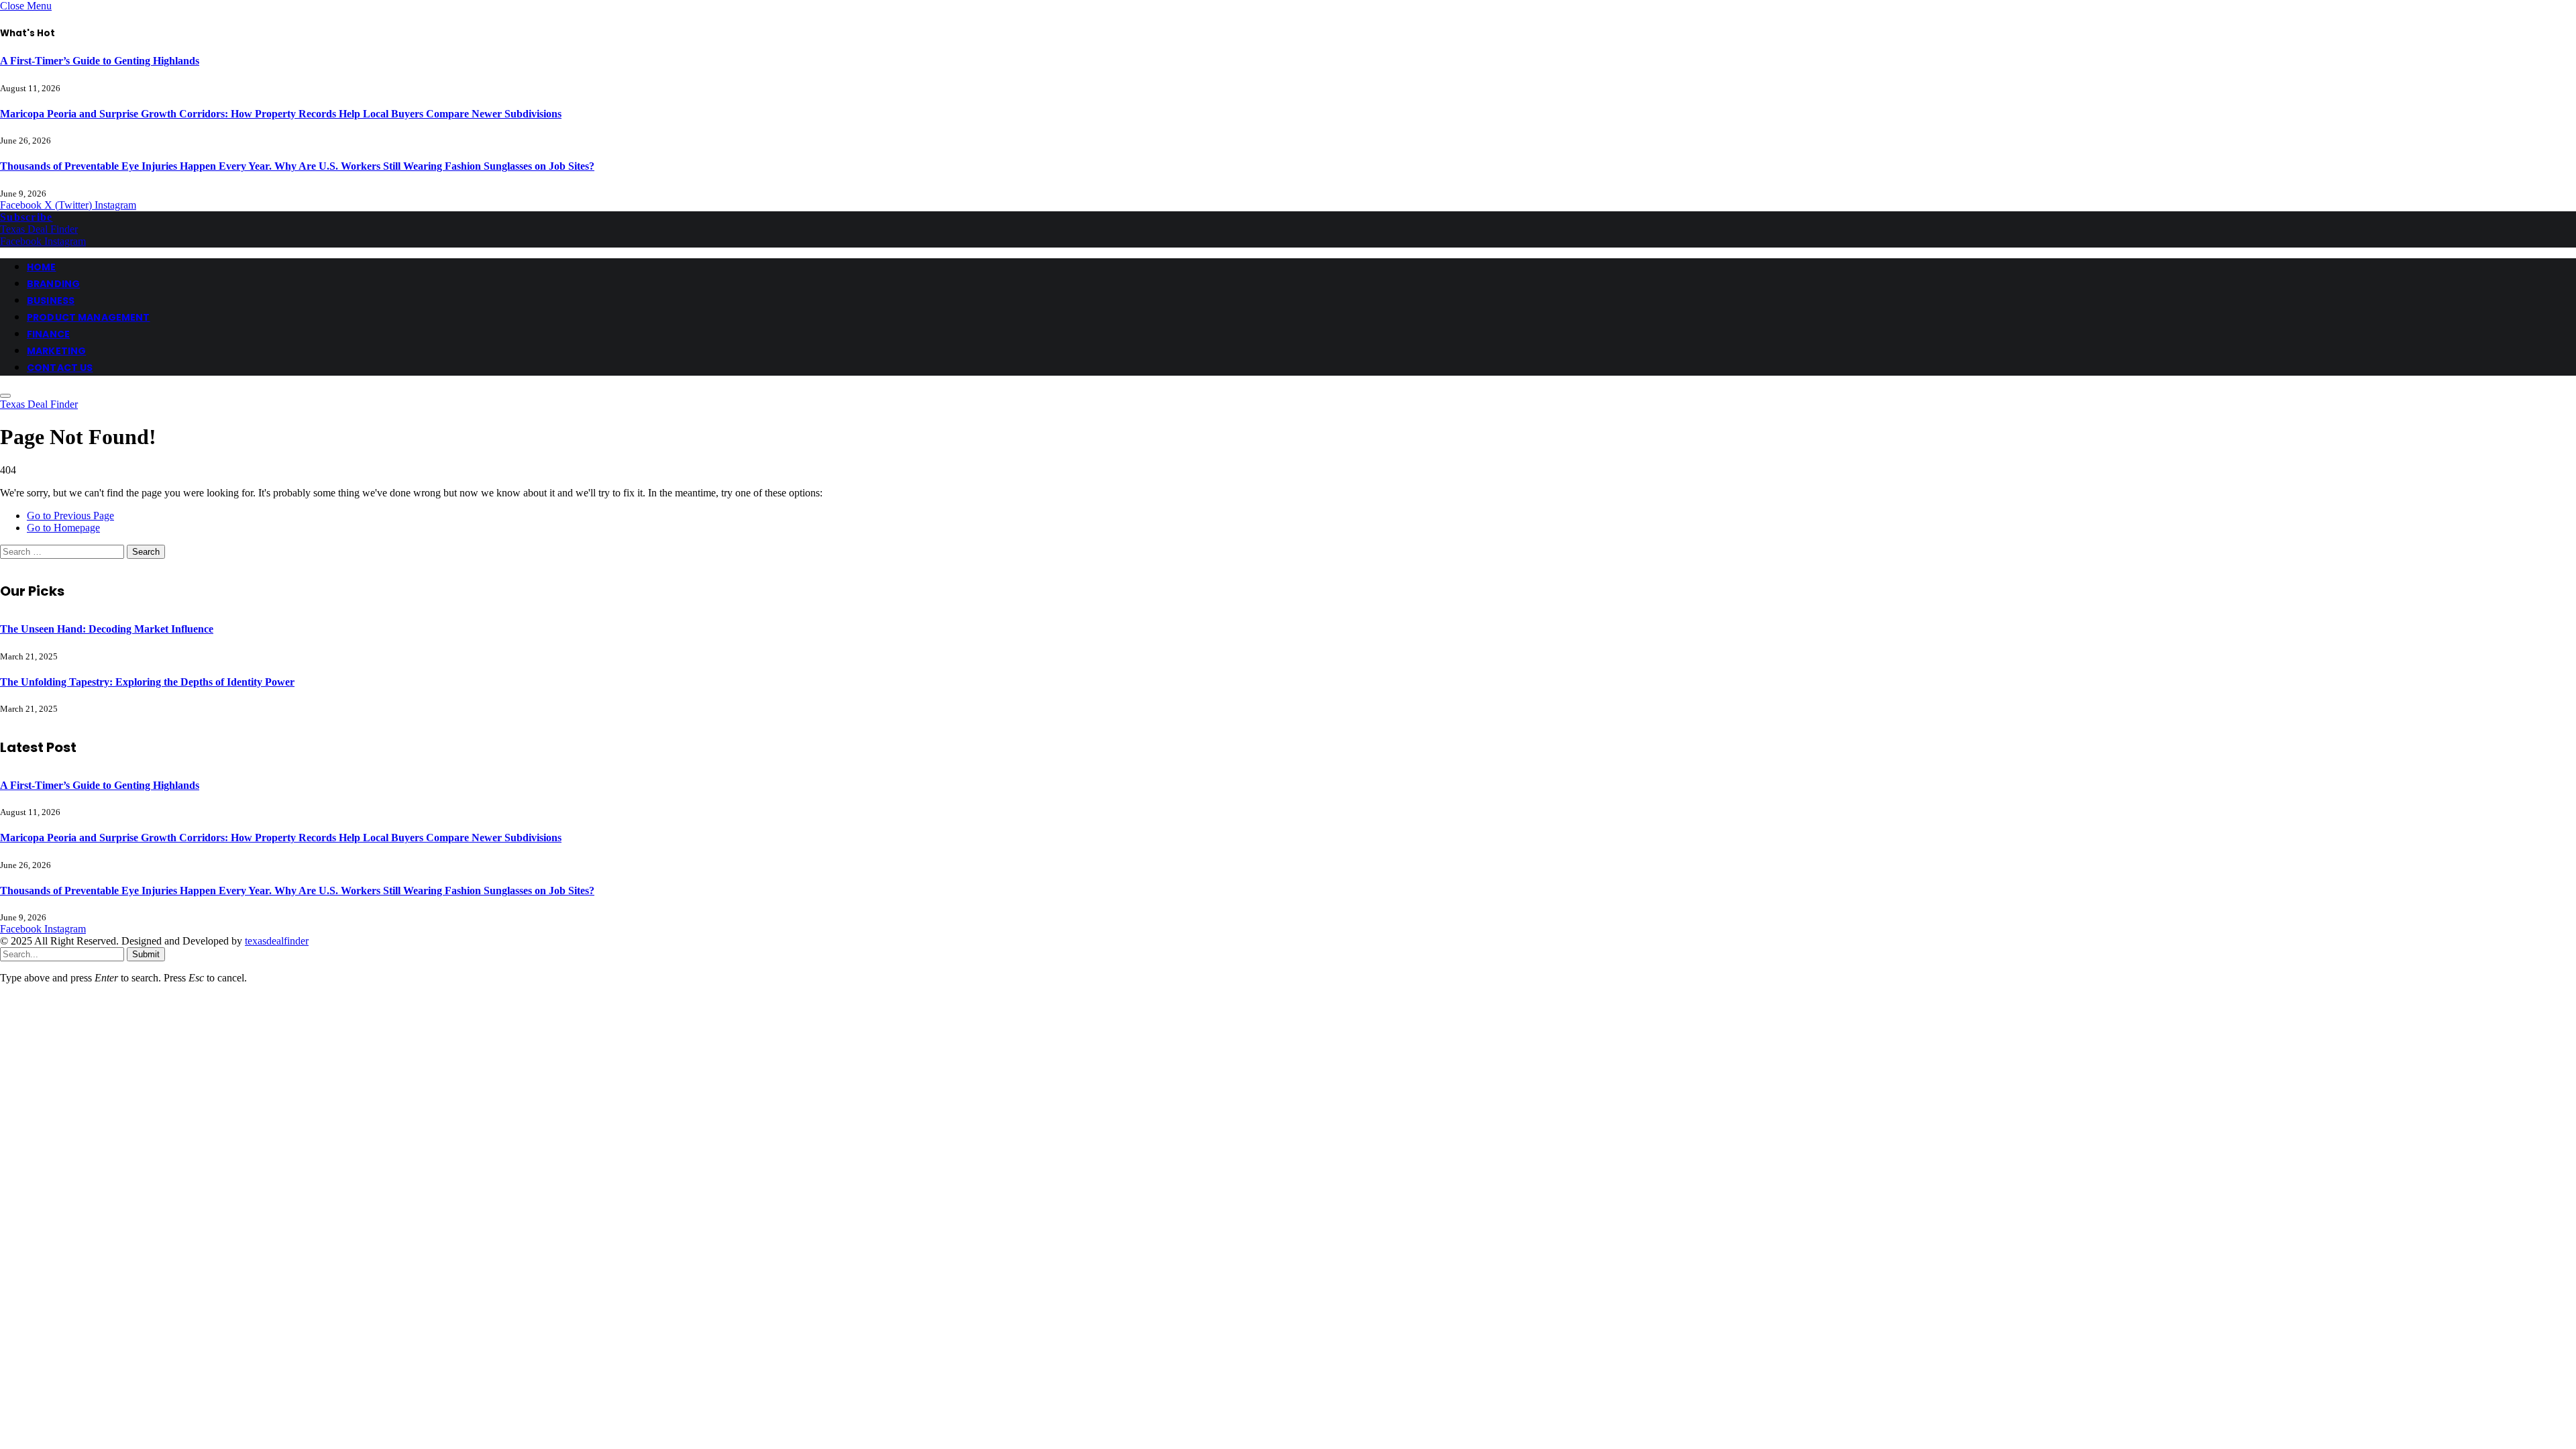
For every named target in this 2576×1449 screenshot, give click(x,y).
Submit (146, 954)
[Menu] (5, 396)
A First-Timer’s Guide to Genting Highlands (100, 61)
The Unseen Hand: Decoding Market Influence (107, 629)
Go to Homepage (63, 528)
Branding (53, 284)
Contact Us (60, 368)
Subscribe (26, 217)
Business (51, 301)
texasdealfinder (277, 941)
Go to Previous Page (70, 516)
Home (42, 267)
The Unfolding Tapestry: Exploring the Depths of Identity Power (147, 682)
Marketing (56, 351)
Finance (48, 334)
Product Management (89, 317)
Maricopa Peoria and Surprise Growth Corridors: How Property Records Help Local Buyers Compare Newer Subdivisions (281, 114)
